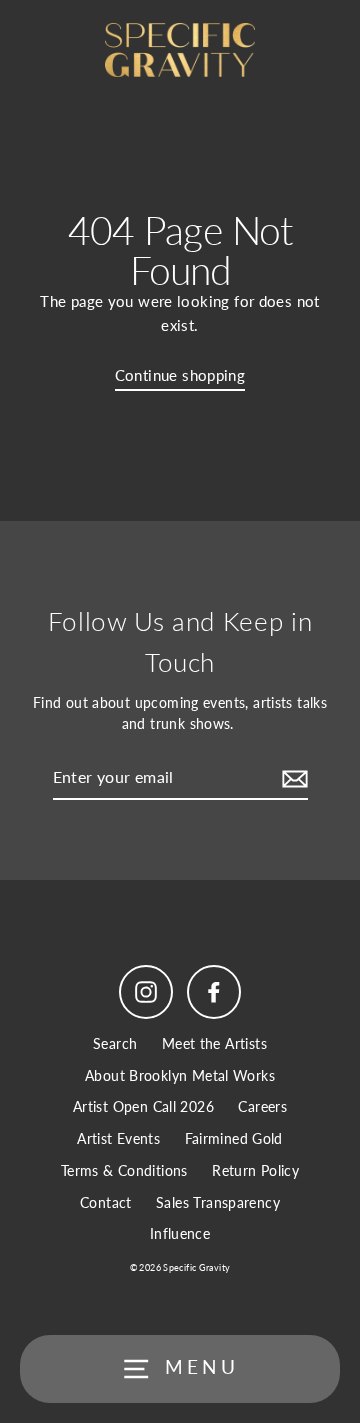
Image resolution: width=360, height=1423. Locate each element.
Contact (106, 1203)
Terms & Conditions (124, 1171)
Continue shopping (180, 375)
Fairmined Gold (234, 1139)
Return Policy (255, 1171)
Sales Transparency (218, 1203)
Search (115, 1044)
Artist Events (118, 1139)
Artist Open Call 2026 (143, 1107)
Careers (262, 1107)
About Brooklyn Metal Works (180, 1076)
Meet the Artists (214, 1044)
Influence (180, 1234)
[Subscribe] (292, 778)
